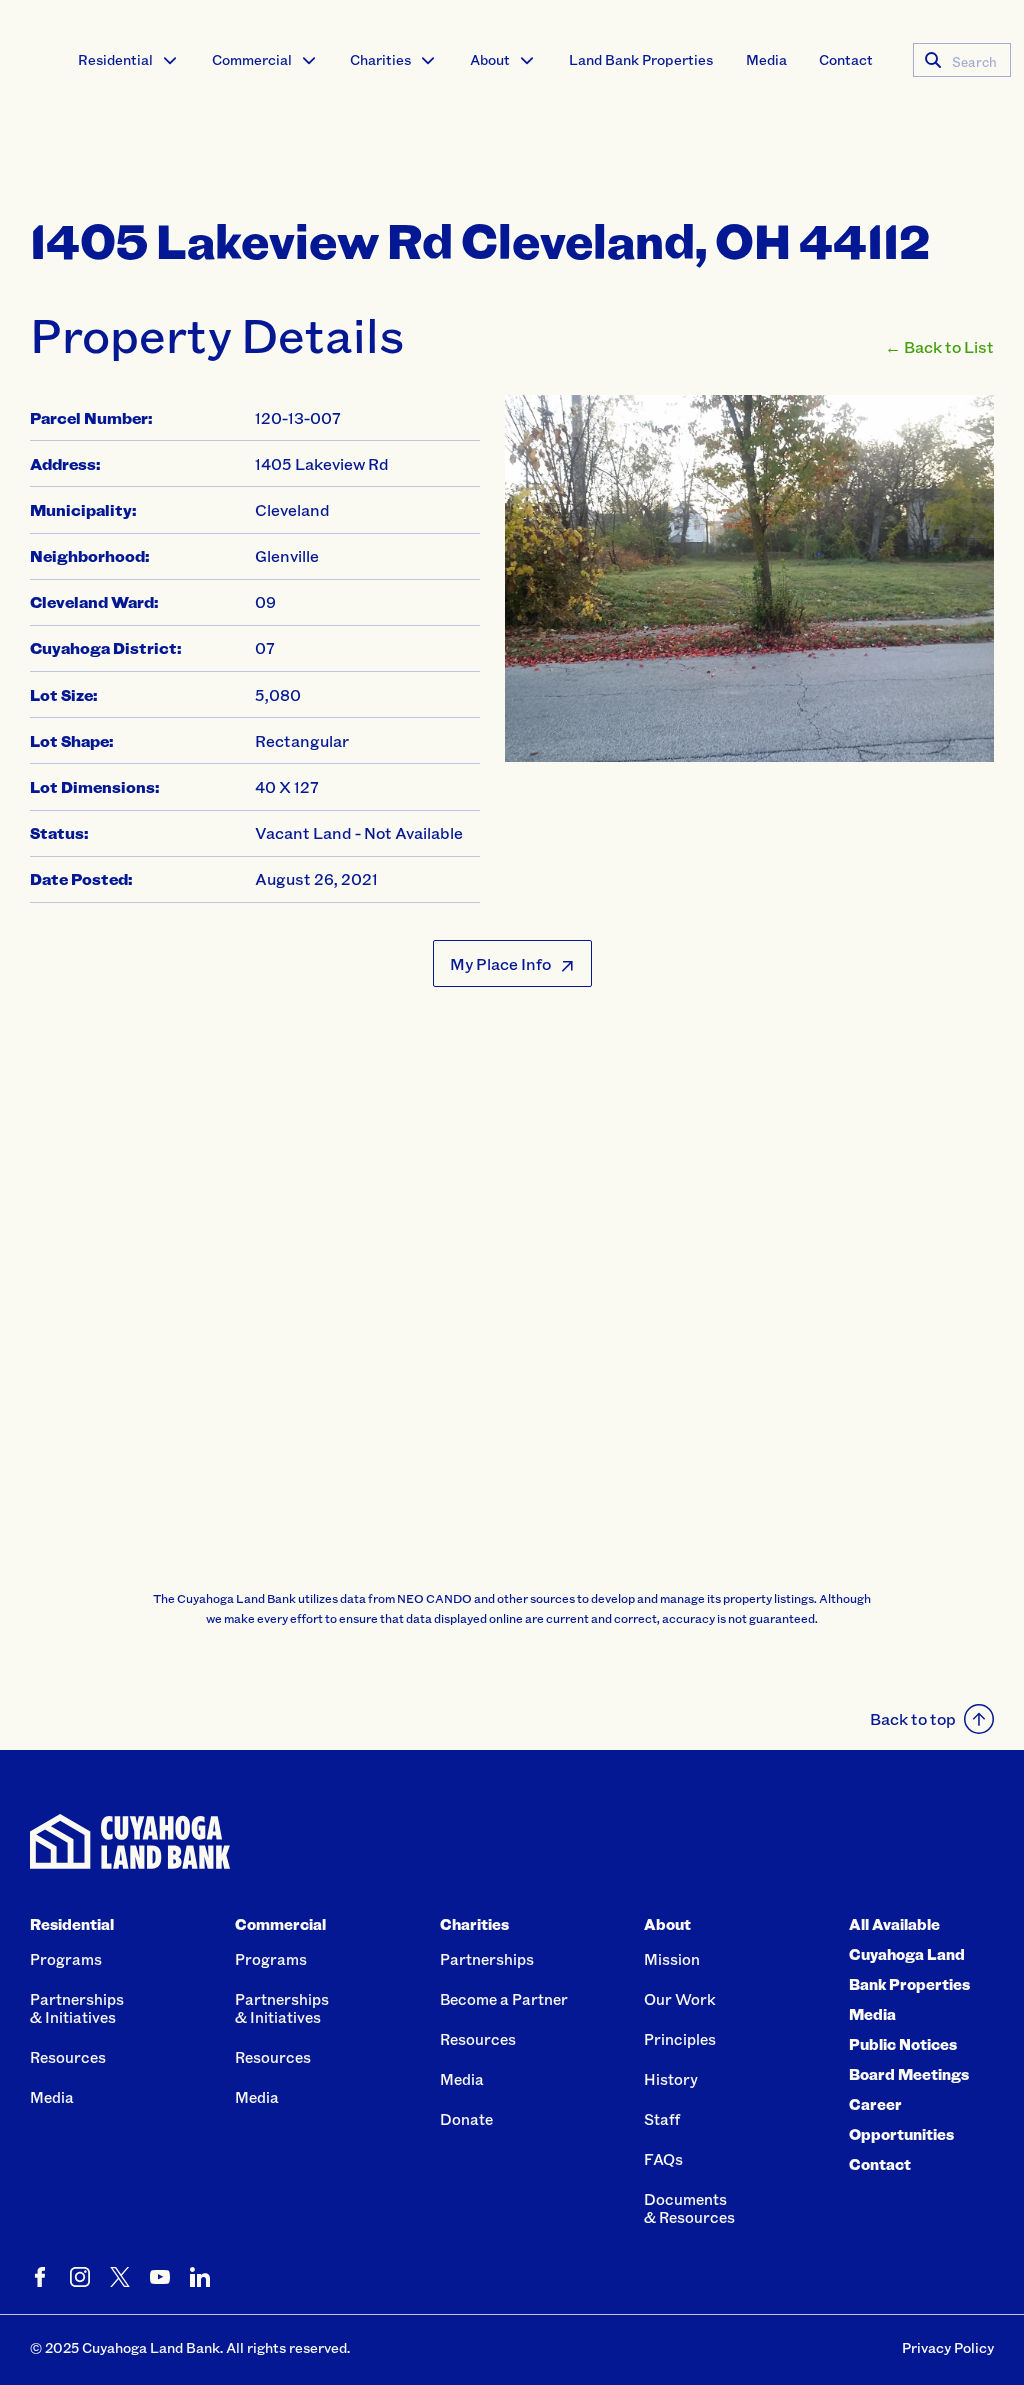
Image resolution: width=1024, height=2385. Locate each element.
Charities (380, 59)
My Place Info (500, 963)
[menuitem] (128, 60)
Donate (466, 2119)
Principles (680, 2039)
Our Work (680, 1999)
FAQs (663, 2159)
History (671, 2079)
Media (766, 59)
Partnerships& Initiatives (77, 2008)
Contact (846, 59)
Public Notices (903, 2044)
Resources (68, 2057)
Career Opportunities (901, 2119)
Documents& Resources (689, 2208)
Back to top (913, 1718)
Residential (115, 59)
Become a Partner (504, 1999)
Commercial (252, 59)
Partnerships (487, 1959)
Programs (66, 1959)
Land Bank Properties (641, 59)
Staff (662, 2119)
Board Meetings (909, 2074)
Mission (672, 1959)
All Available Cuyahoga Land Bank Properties (909, 1954)
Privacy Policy (948, 2347)
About (490, 59)
